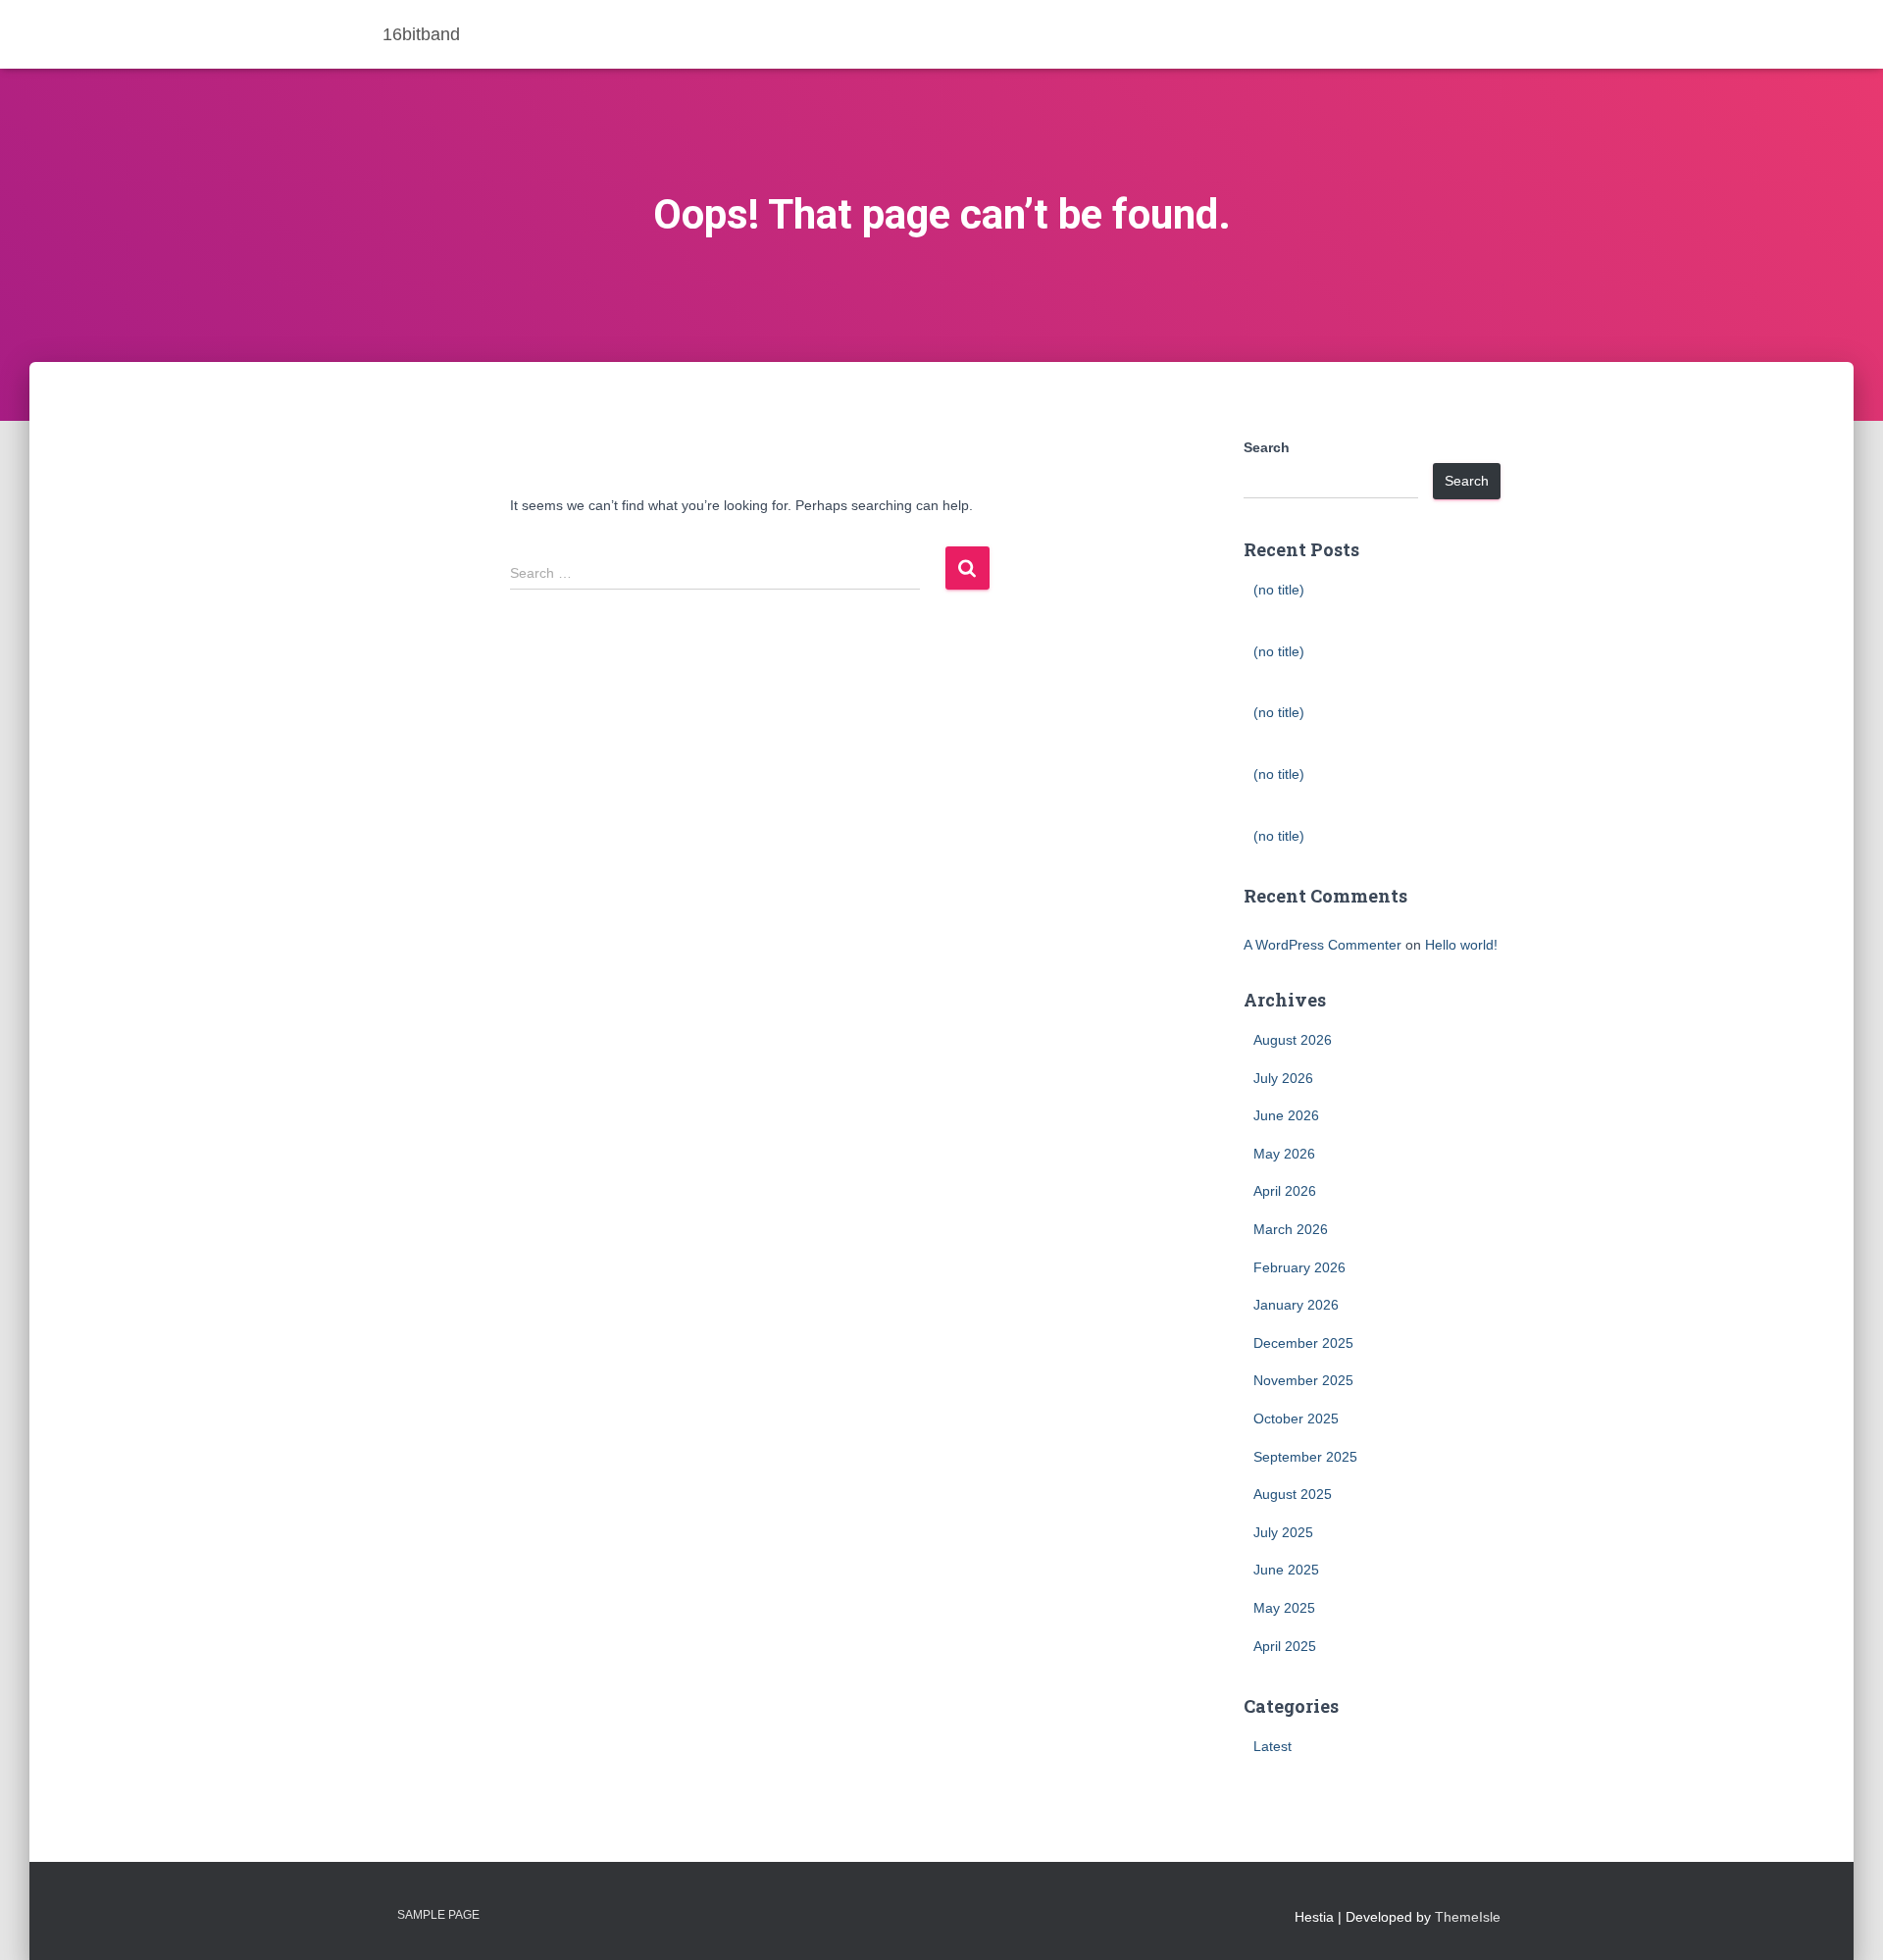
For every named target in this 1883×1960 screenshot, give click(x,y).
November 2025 (1303, 1380)
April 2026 (1285, 1191)
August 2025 (1293, 1494)
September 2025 (1305, 1457)
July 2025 (1283, 1532)
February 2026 (1299, 1267)
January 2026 (1296, 1305)
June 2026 (1286, 1115)
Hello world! (1461, 945)
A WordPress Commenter (1323, 945)
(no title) (1279, 590)
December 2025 (1303, 1343)
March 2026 (1291, 1229)
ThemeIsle (1468, 1917)
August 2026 (1293, 1040)
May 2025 (1284, 1608)
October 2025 (1296, 1418)
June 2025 (1286, 1570)
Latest (1272, 1746)
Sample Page (438, 1915)
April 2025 (1285, 1646)
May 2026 (1284, 1154)
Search (1267, 447)
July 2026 (1283, 1078)
